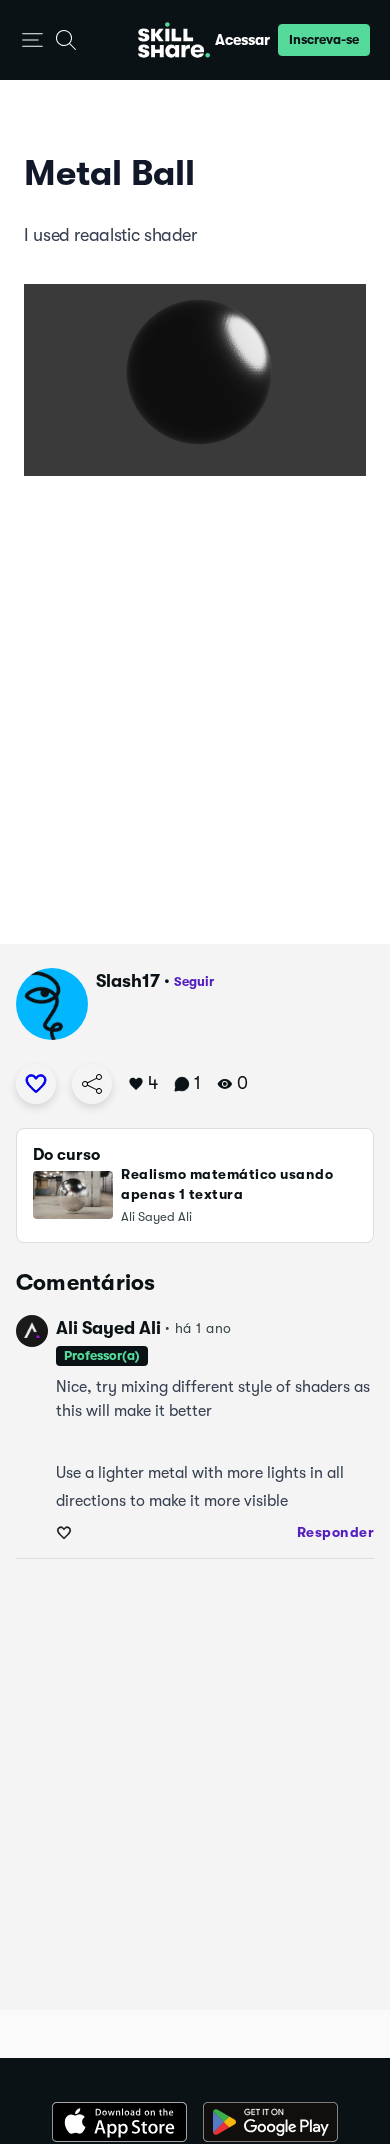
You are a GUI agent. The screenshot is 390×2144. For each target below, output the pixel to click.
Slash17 (128, 981)
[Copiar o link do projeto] (92, 1084)
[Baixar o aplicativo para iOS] (119, 2122)
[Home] (174, 40)
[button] (32, 40)
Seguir (194, 981)
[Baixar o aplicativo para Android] (270, 2122)
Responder (336, 1532)
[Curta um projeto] (36, 1084)
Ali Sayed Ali (108, 1328)
